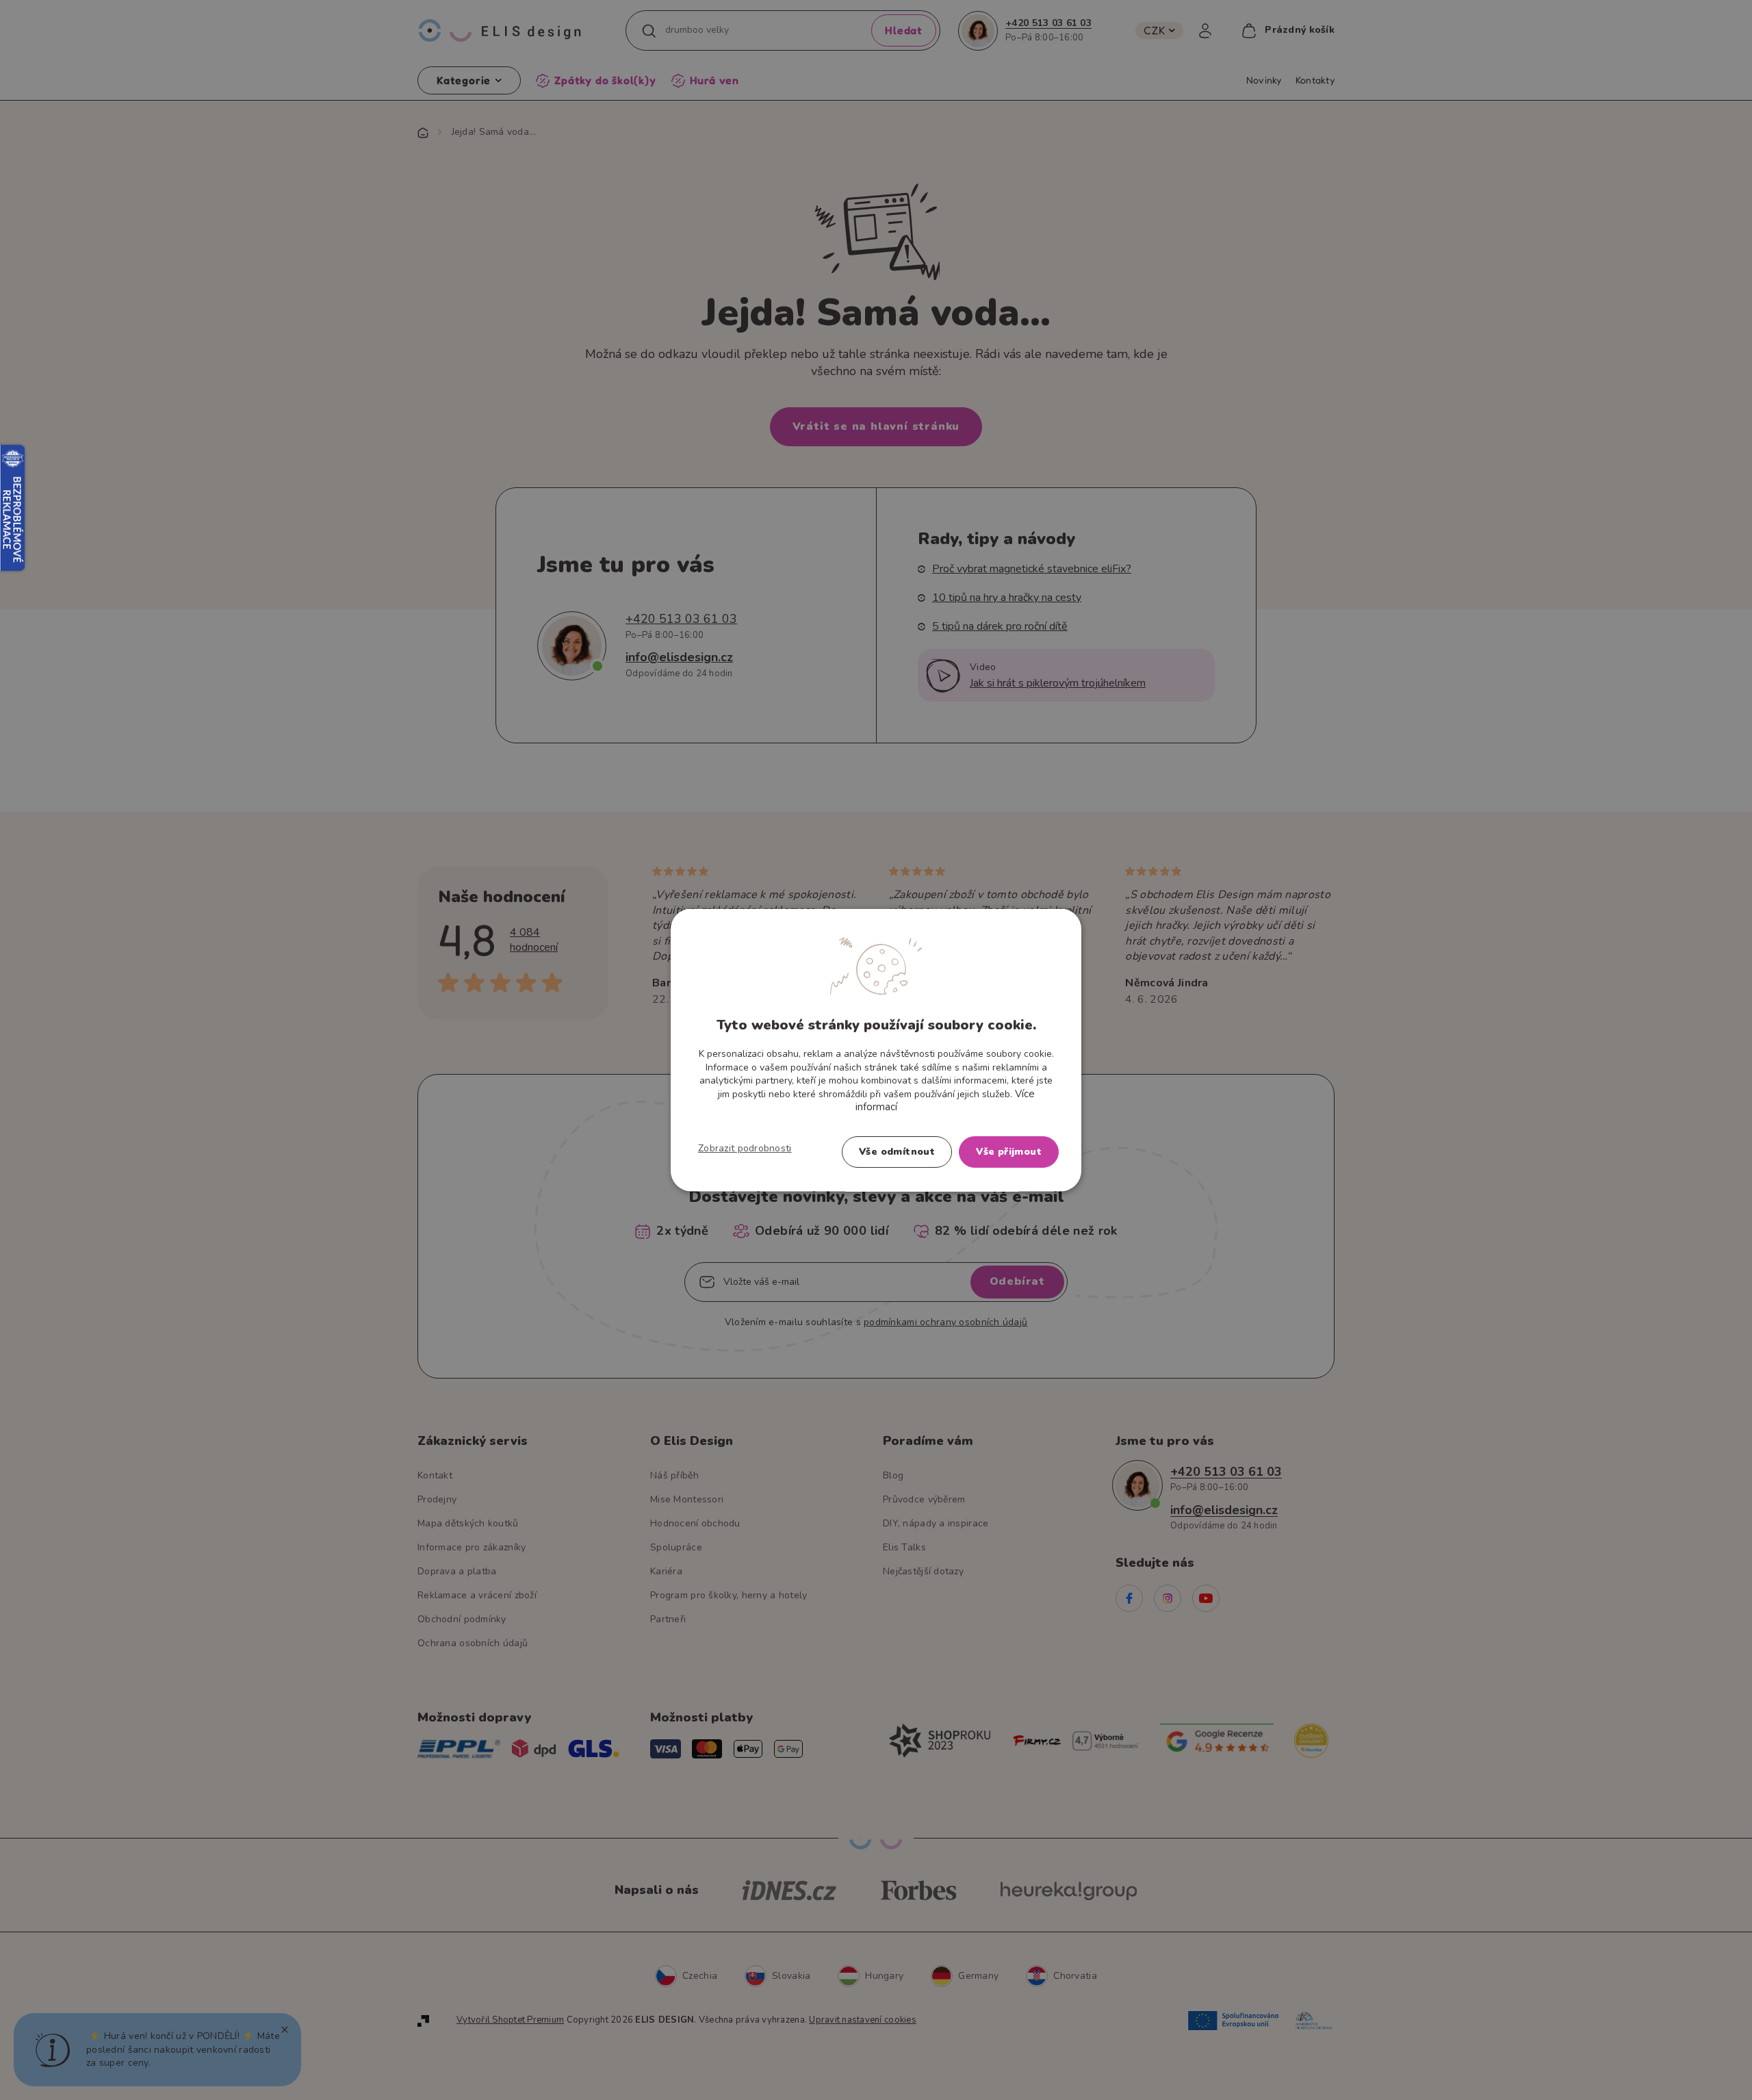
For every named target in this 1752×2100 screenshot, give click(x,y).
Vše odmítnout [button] (897, 1151)
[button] (745, 1148)
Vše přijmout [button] (1009, 1151)
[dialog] (876, 1050)
